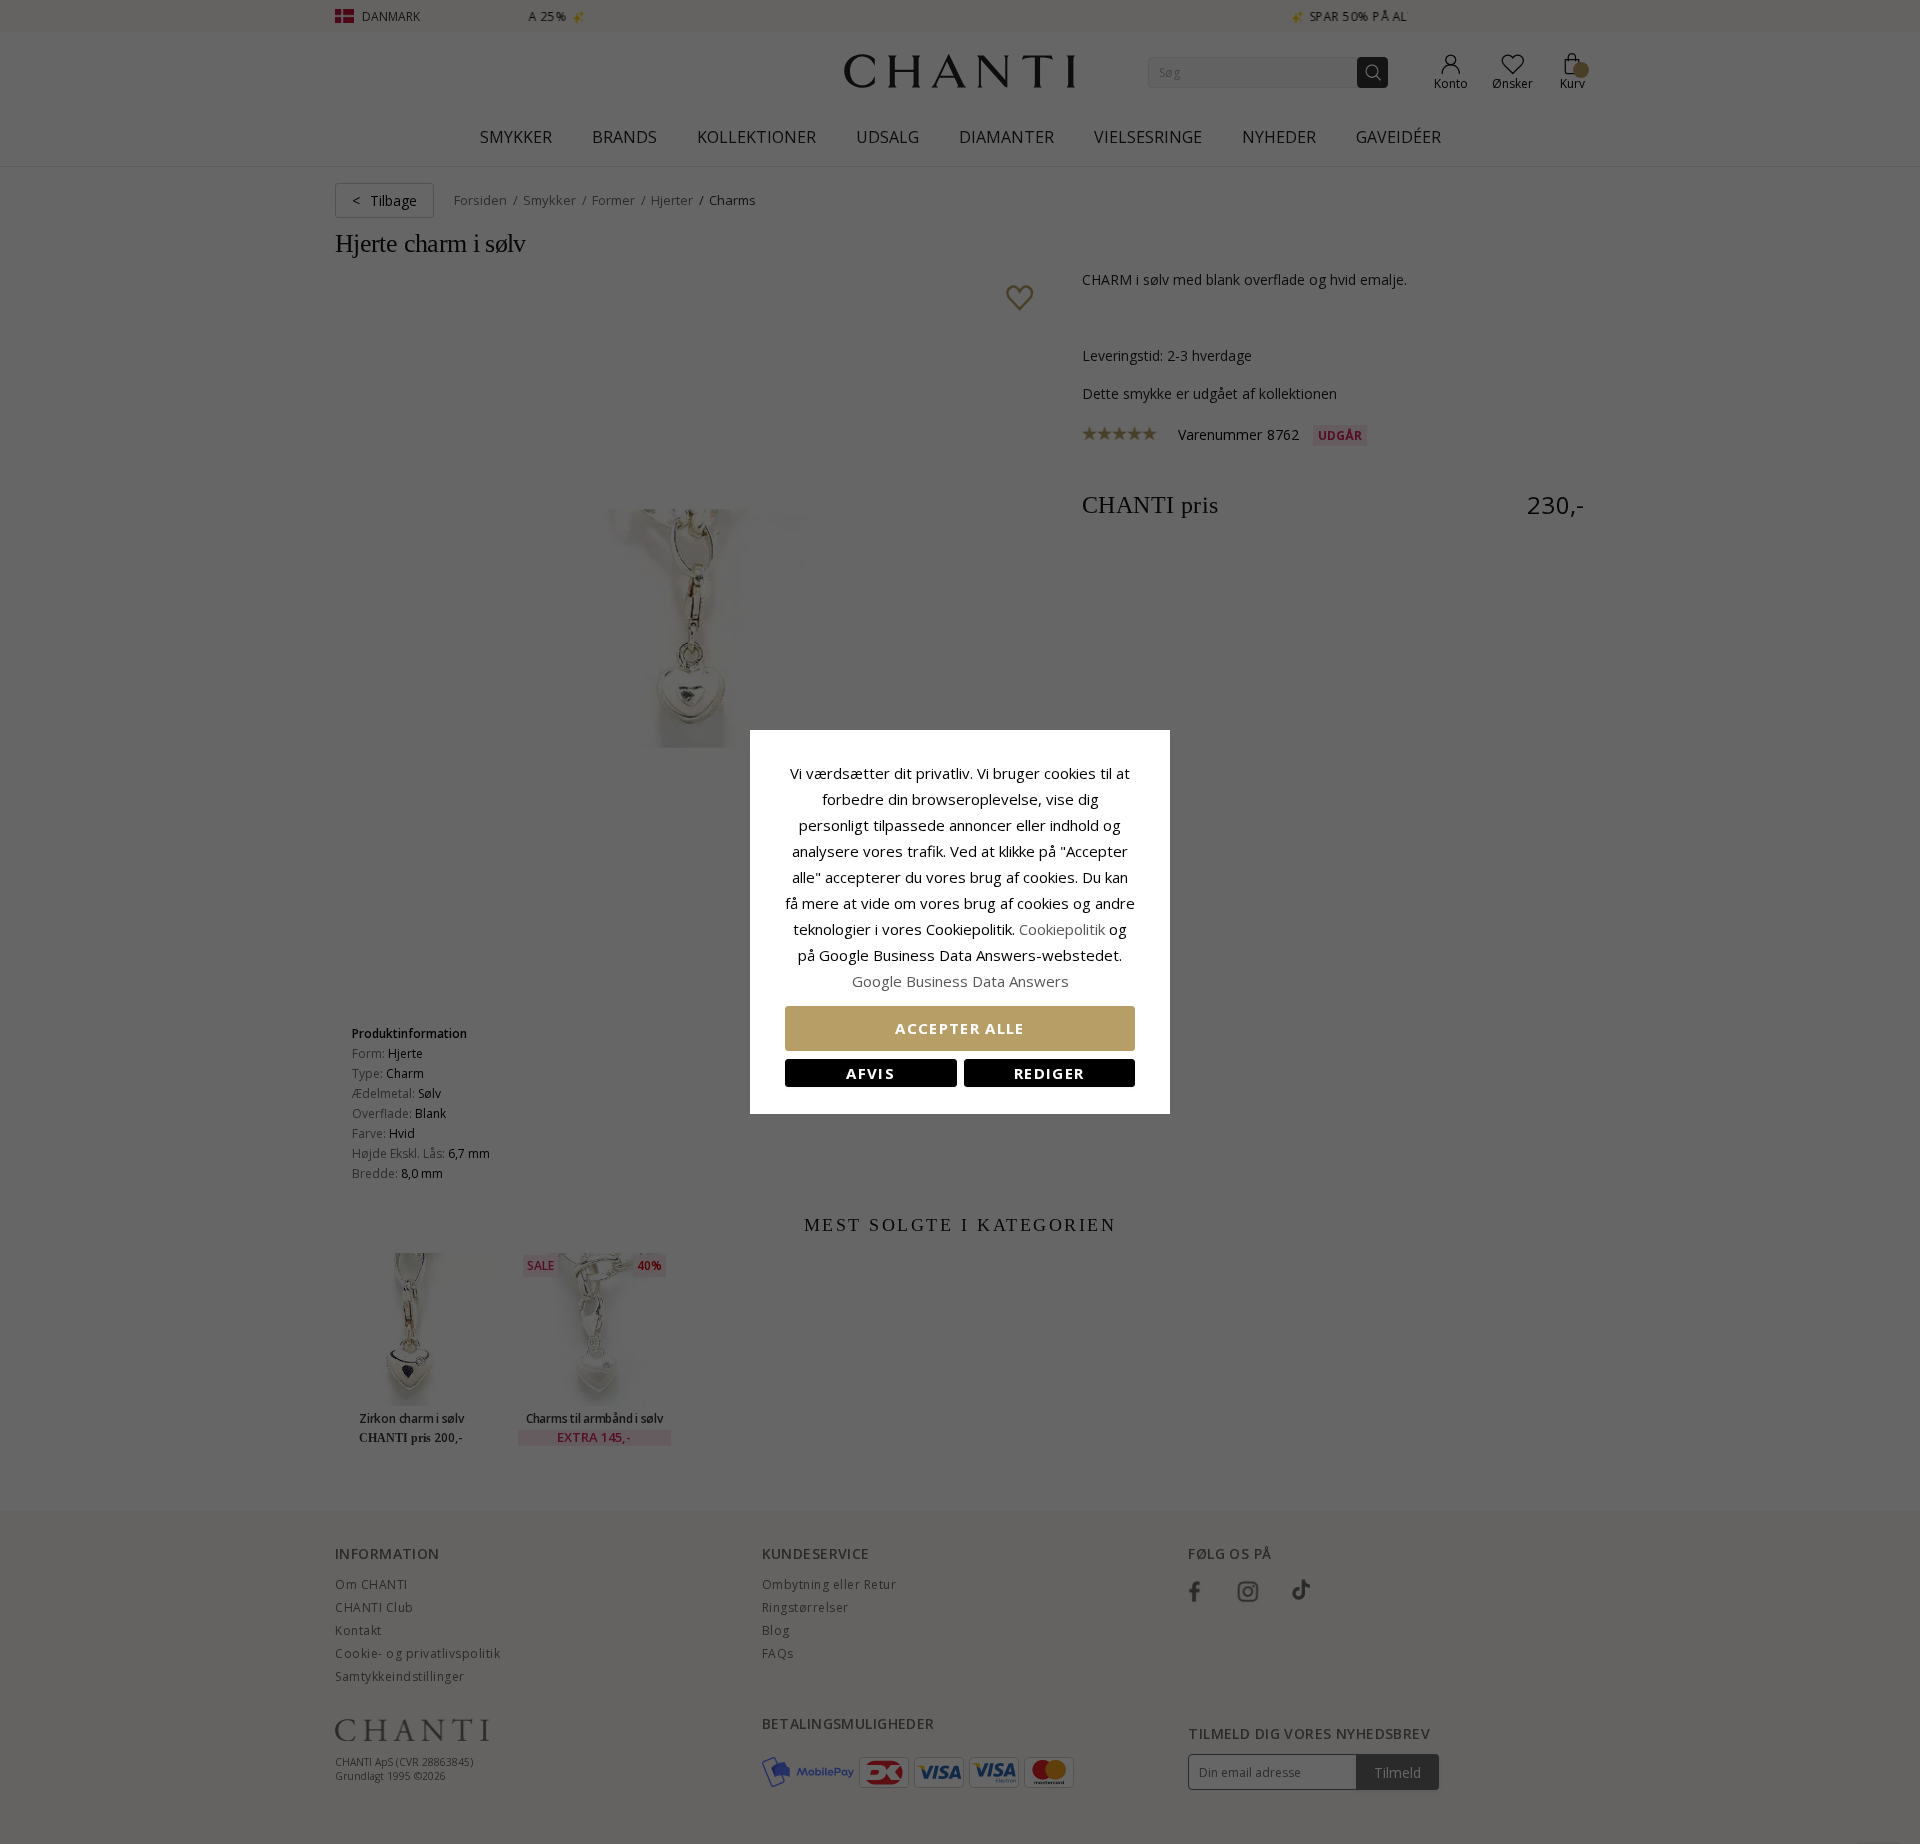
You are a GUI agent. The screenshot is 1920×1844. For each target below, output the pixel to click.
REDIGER (1049, 1073)
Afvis (870, 1073)
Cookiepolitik (1062, 929)
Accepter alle (960, 1028)
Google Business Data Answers (960, 981)
